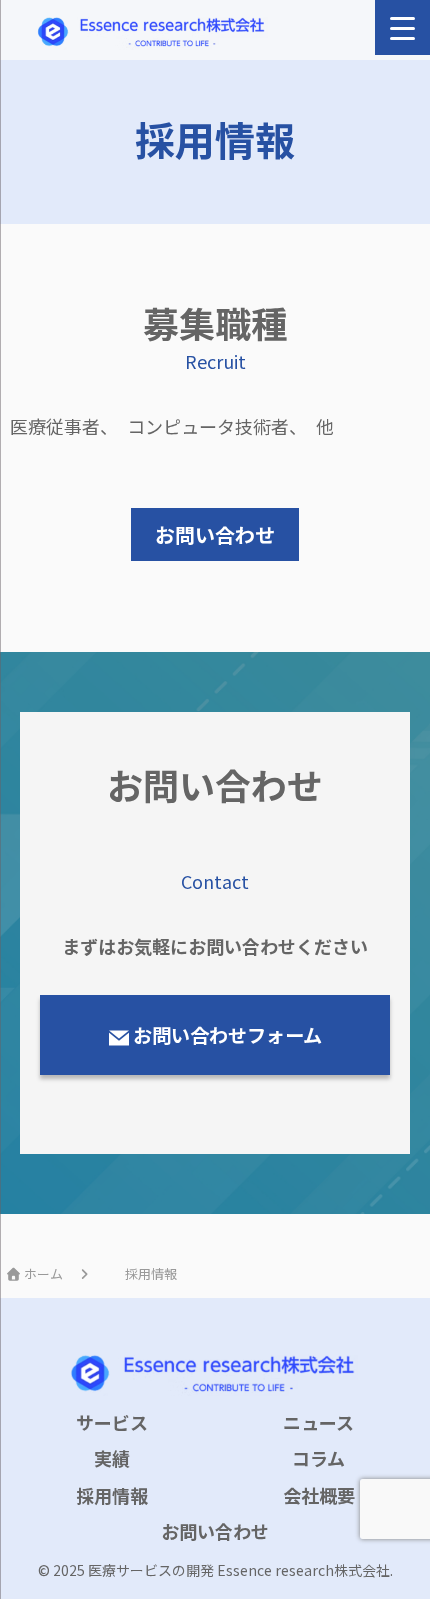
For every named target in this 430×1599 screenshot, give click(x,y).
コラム (318, 1458)
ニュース (318, 1422)
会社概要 (319, 1495)
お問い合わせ (215, 1531)
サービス (112, 1422)
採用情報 (112, 1495)
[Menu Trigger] (402, 27)
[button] (215, 534)
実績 (112, 1458)
